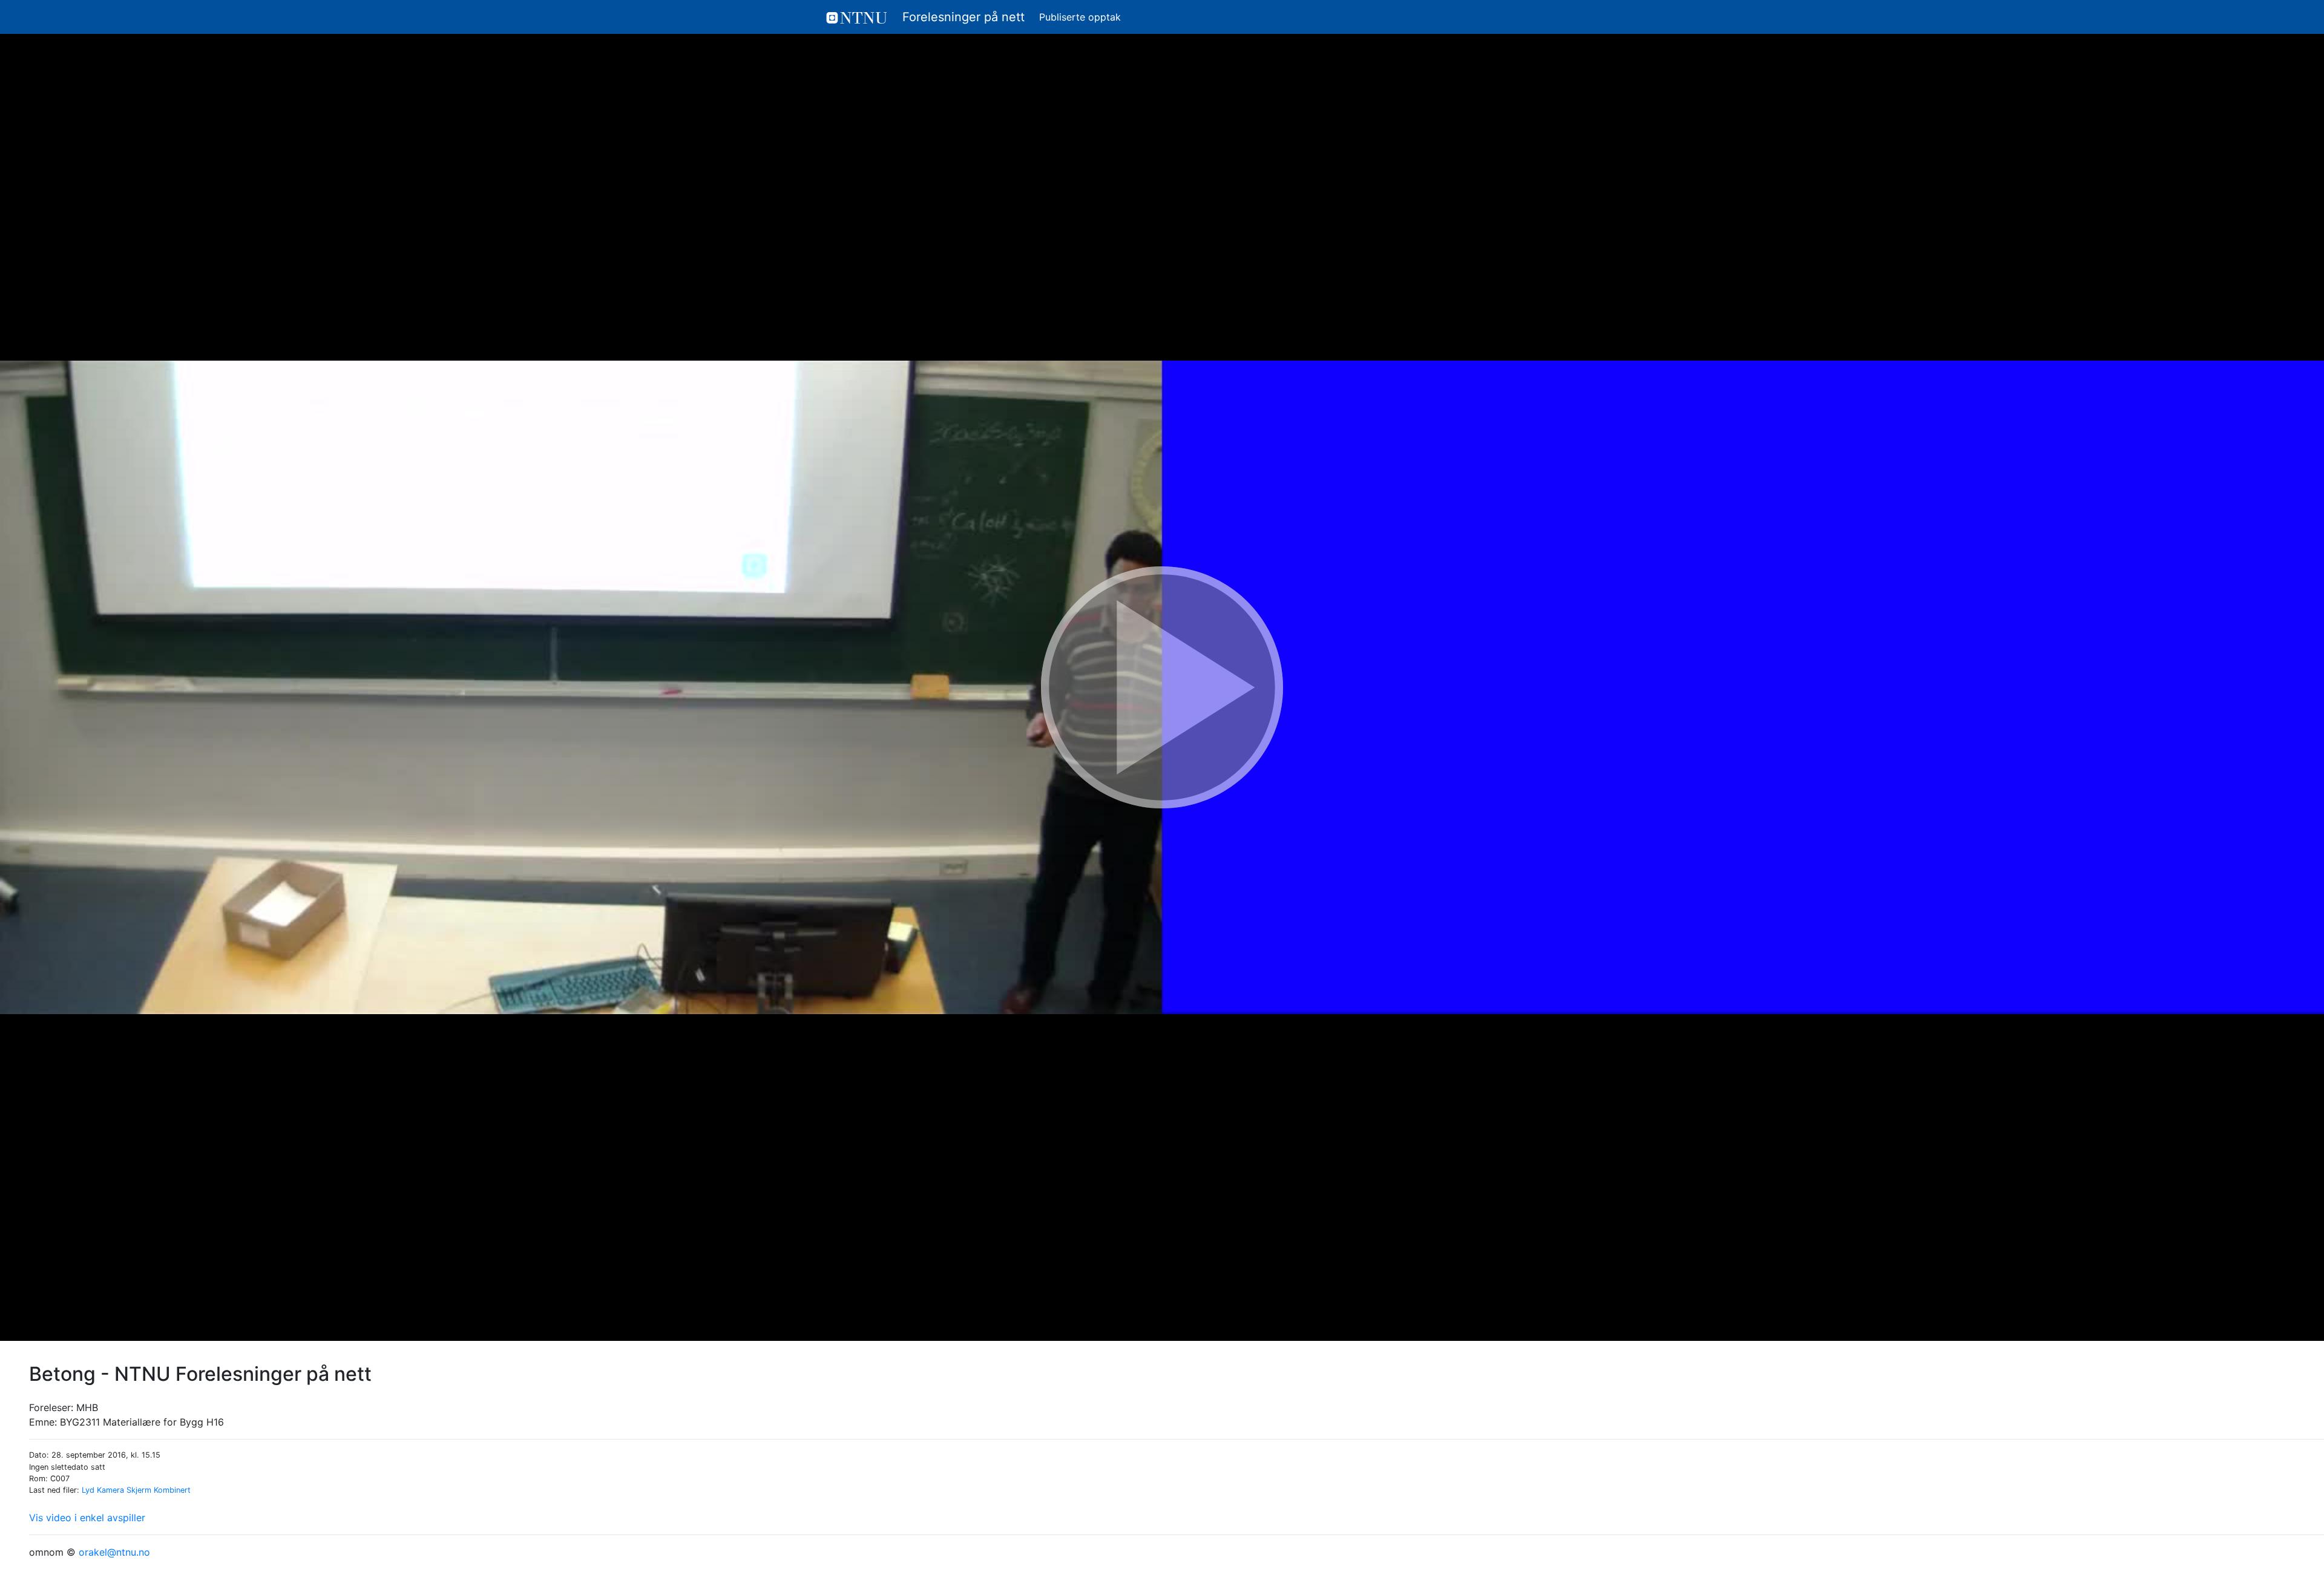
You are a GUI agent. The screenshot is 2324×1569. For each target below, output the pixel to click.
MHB (87, 1407)
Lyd (88, 1490)
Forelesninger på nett (962, 17)
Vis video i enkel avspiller (87, 1518)
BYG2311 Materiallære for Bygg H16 (142, 1422)
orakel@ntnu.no (114, 1552)
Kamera (110, 1490)
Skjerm (139, 1490)
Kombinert (172, 1490)
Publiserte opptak (1080, 17)
